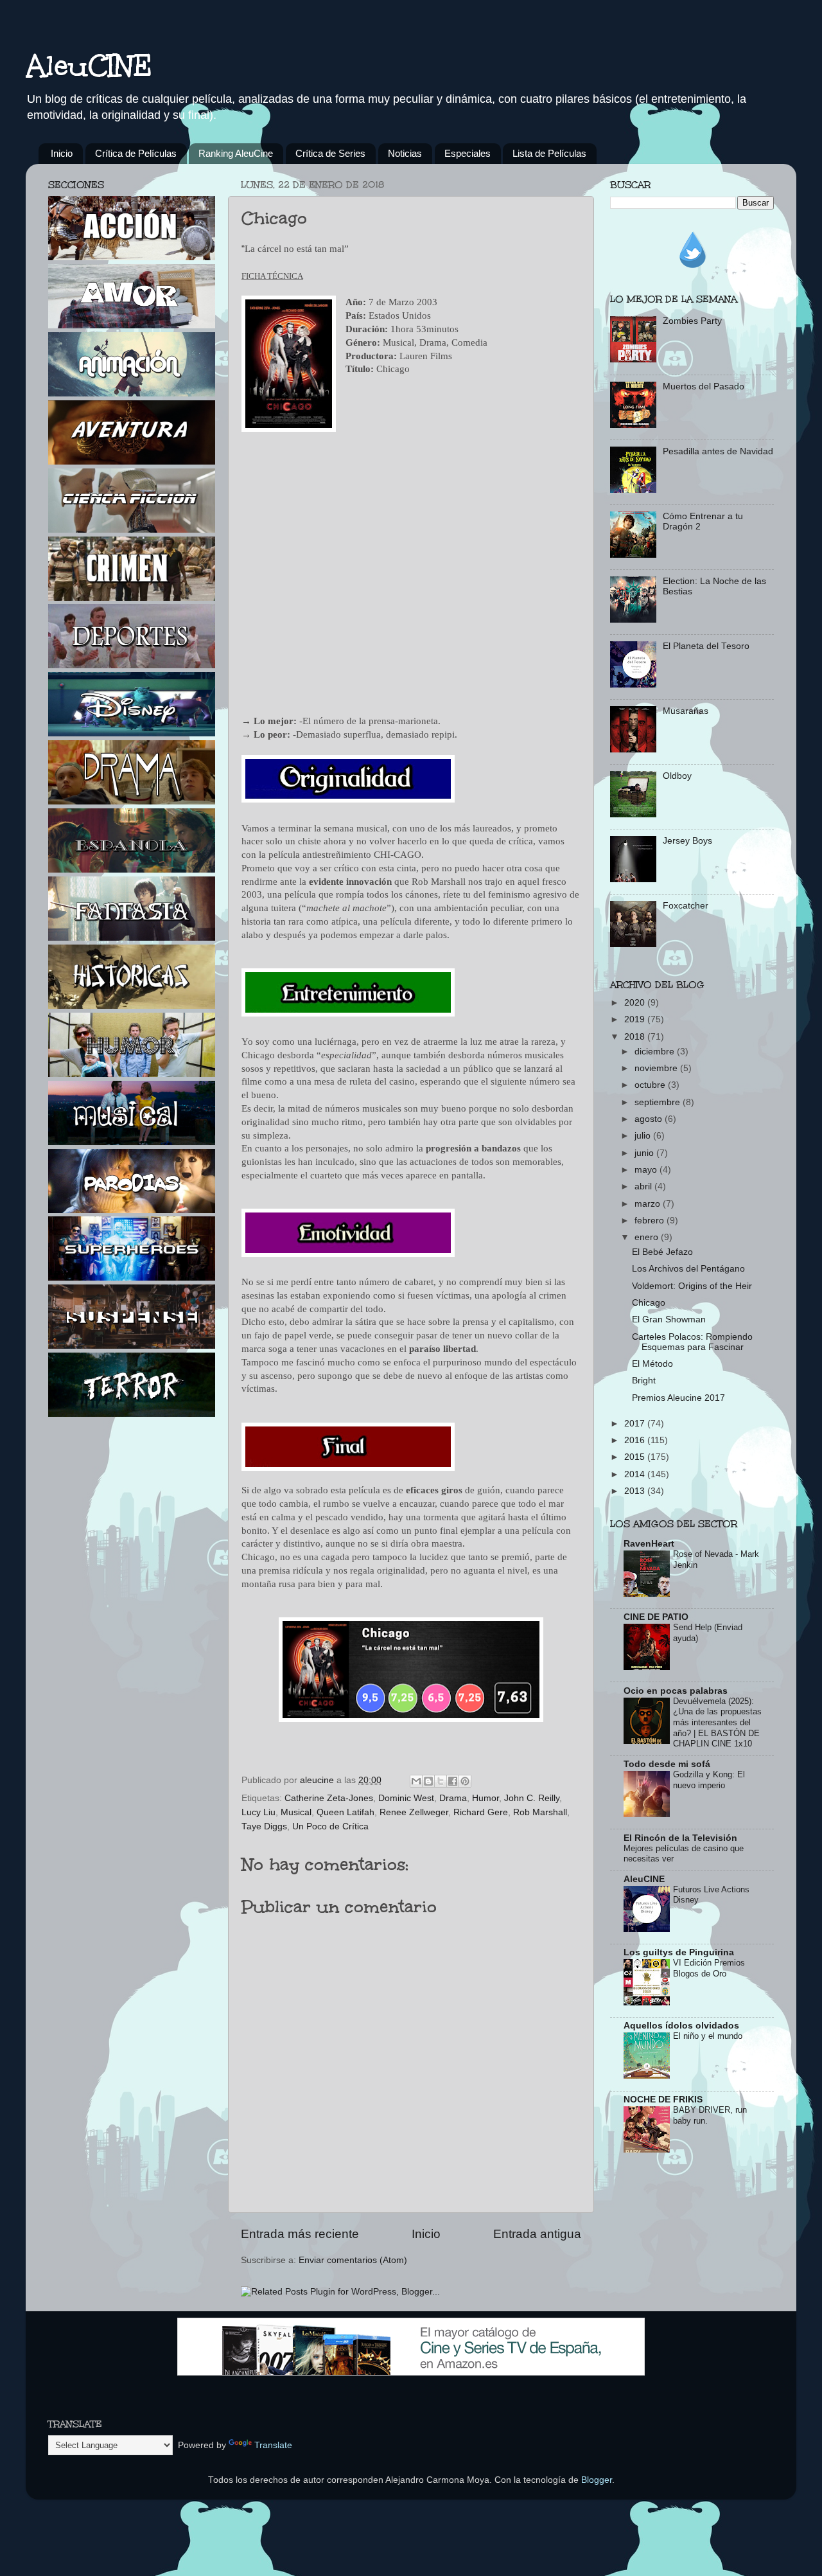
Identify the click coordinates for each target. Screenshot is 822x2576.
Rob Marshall (540, 1812)
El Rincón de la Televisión (680, 1838)
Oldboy (677, 776)
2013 (636, 1491)
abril (644, 1186)
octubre (651, 1085)
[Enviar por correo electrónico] (416, 1781)
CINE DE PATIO (656, 1617)
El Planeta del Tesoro (706, 646)
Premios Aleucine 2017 (678, 1398)
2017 (636, 1424)
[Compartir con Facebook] (453, 1781)
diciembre (656, 1052)
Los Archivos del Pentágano (688, 1269)
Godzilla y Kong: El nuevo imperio (709, 1780)
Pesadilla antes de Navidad (718, 451)
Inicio (62, 153)
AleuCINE (89, 66)
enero (648, 1237)
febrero (651, 1221)
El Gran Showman (669, 1319)
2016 (636, 1440)
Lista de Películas (549, 153)
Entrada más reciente (300, 2234)
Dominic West (406, 1798)
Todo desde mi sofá (667, 1764)
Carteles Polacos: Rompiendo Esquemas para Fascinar (692, 1342)
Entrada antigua (537, 2234)
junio (645, 1153)
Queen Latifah (345, 1812)
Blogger (597, 2480)
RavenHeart (649, 1544)
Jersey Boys (687, 841)
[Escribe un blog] (428, 1781)
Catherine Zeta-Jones (329, 1798)
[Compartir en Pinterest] (465, 1781)
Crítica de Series (330, 153)
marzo (649, 1204)
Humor (485, 1798)
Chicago (649, 1303)
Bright (644, 1381)
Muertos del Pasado (704, 386)
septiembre (659, 1102)
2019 (636, 1019)
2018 (636, 1037)
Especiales (468, 153)
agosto (650, 1119)
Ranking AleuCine (236, 153)
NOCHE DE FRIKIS (663, 2100)
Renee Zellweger (414, 1812)
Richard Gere (481, 1812)
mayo (647, 1170)
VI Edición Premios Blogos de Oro (709, 1968)
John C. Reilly (532, 1798)
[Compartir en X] (441, 1781)
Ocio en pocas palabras (676, 1691)
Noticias (405, 153)
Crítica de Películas (136, 153)
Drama (453, 1798)
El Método (652, 1364)
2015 (636, 1457)
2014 (636, 1474)
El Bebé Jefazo (662, 1252)
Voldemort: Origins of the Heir (692, 1286)
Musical (296, 1812)
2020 (636, 1003)
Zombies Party (692, 321)
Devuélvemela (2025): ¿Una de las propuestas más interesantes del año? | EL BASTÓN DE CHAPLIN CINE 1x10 (717, 1723)
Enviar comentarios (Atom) (353, 2260)
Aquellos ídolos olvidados (681, 2026)
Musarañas (686, 711)
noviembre (657, 1068)
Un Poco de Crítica (330, 1826)
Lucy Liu (258, 1812)
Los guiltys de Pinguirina (679, 1952)
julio (644, 1136)
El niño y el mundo (708, 2036)
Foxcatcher (686, 906)
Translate (273, 2445)
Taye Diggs (264, 1826)
